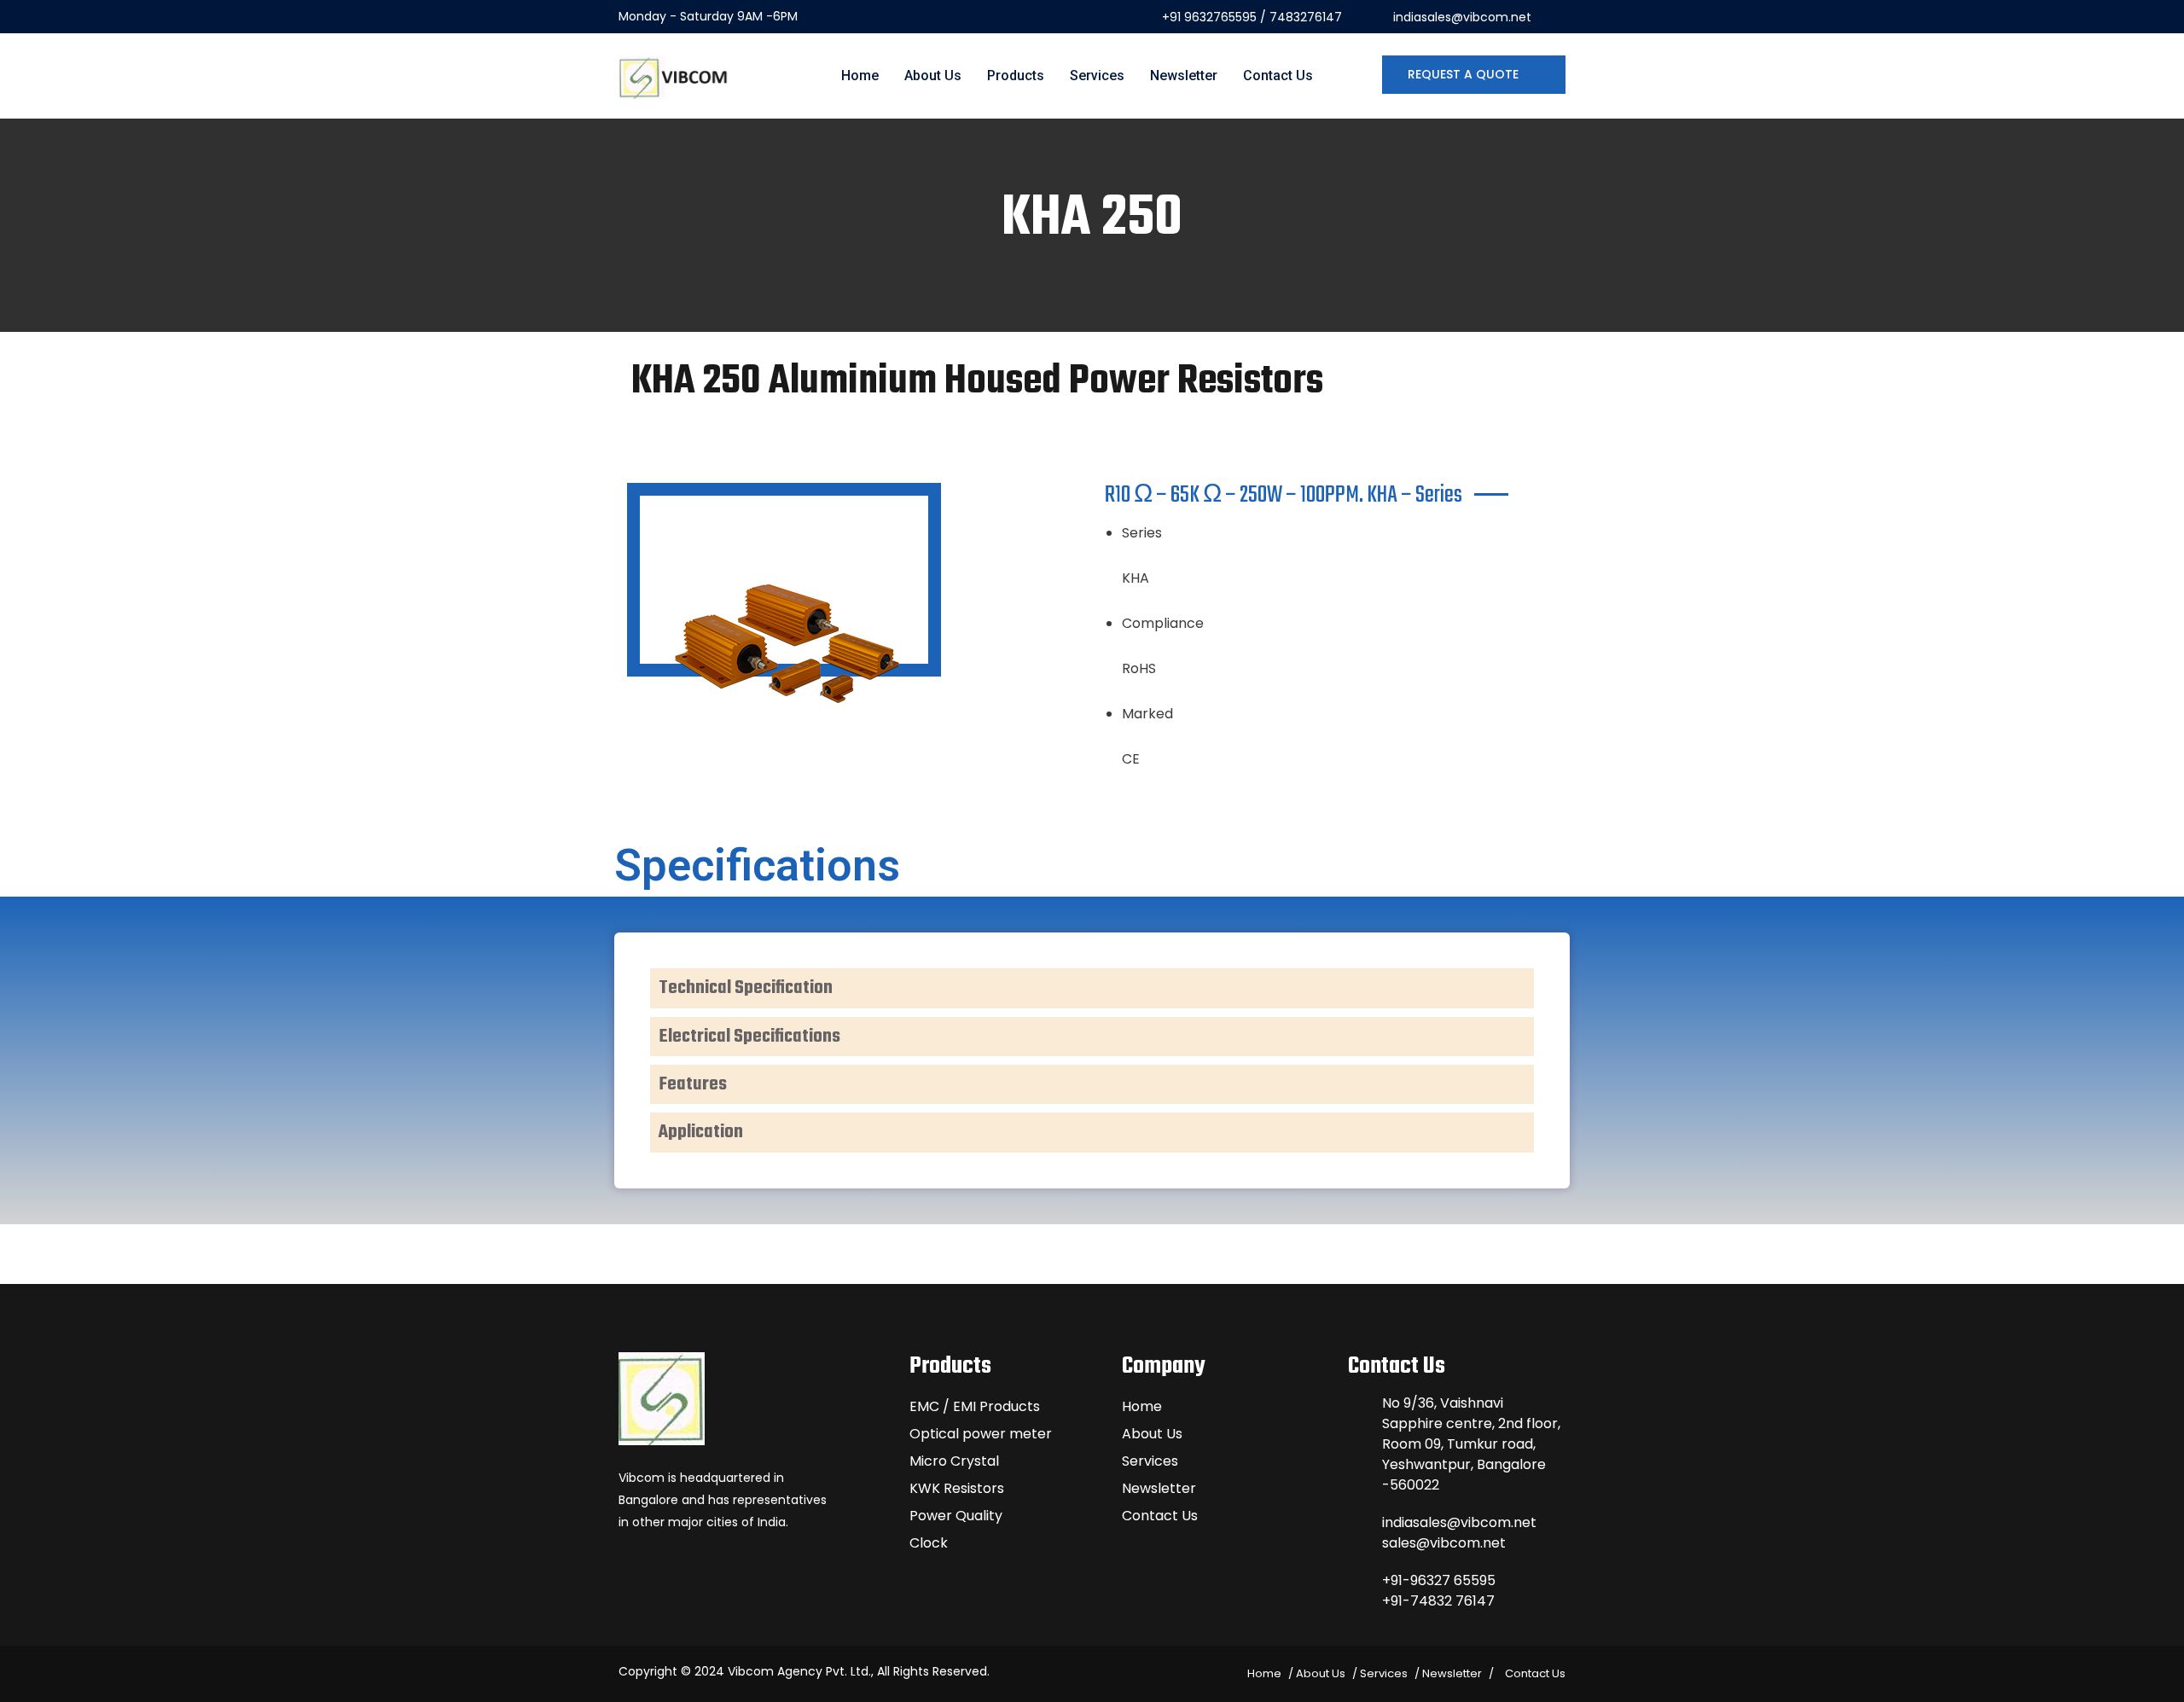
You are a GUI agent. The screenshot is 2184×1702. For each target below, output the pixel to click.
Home (860, 76)
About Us (933, 76)
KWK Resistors (957, 1488)
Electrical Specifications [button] (749, 1037)
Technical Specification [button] (746, 988)
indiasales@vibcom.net (1462, 17)
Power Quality (956, 1516)
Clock (929, 1543)
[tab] (1092, 988)
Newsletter (1184, 76)
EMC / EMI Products (975, 1406)
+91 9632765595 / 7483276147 (1252, 17)
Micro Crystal (954, 1461)
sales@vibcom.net (1444, 1543)
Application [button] (701, 1132)
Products (1016, 76)
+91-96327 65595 (1439, 1580)
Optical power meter (981, 1434)
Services (1097, 76)
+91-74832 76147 (1438, 1601)
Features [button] (693, 1084)
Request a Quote (1465, 74)
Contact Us (1278, 76)
